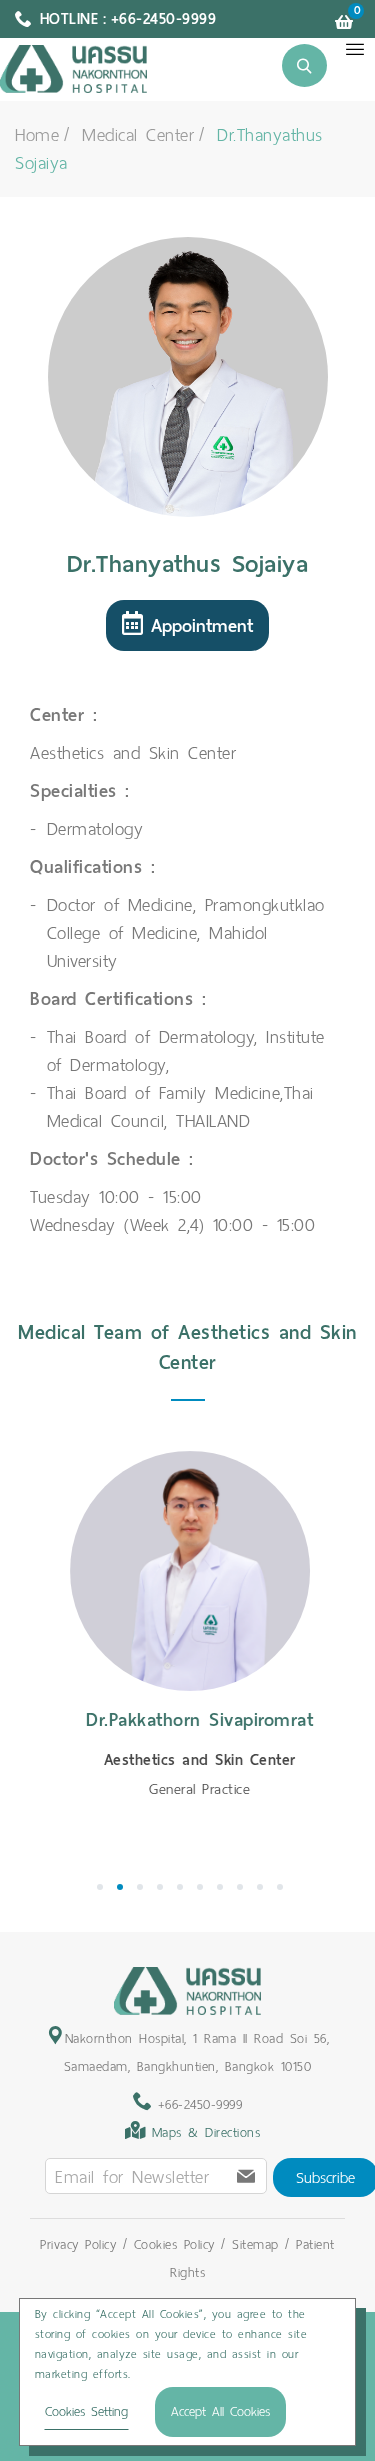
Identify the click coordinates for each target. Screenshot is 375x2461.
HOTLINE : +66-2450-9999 (128, 19)
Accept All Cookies (220, 2411)
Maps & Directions (206, 2132)
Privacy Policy (78, 2244)
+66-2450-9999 (196, 2104)
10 (280, 1887)
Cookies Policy (174, 2244)
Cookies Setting (86, 2411)
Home (37, 135)
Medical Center (138, 135)
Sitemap (255, 2244)
